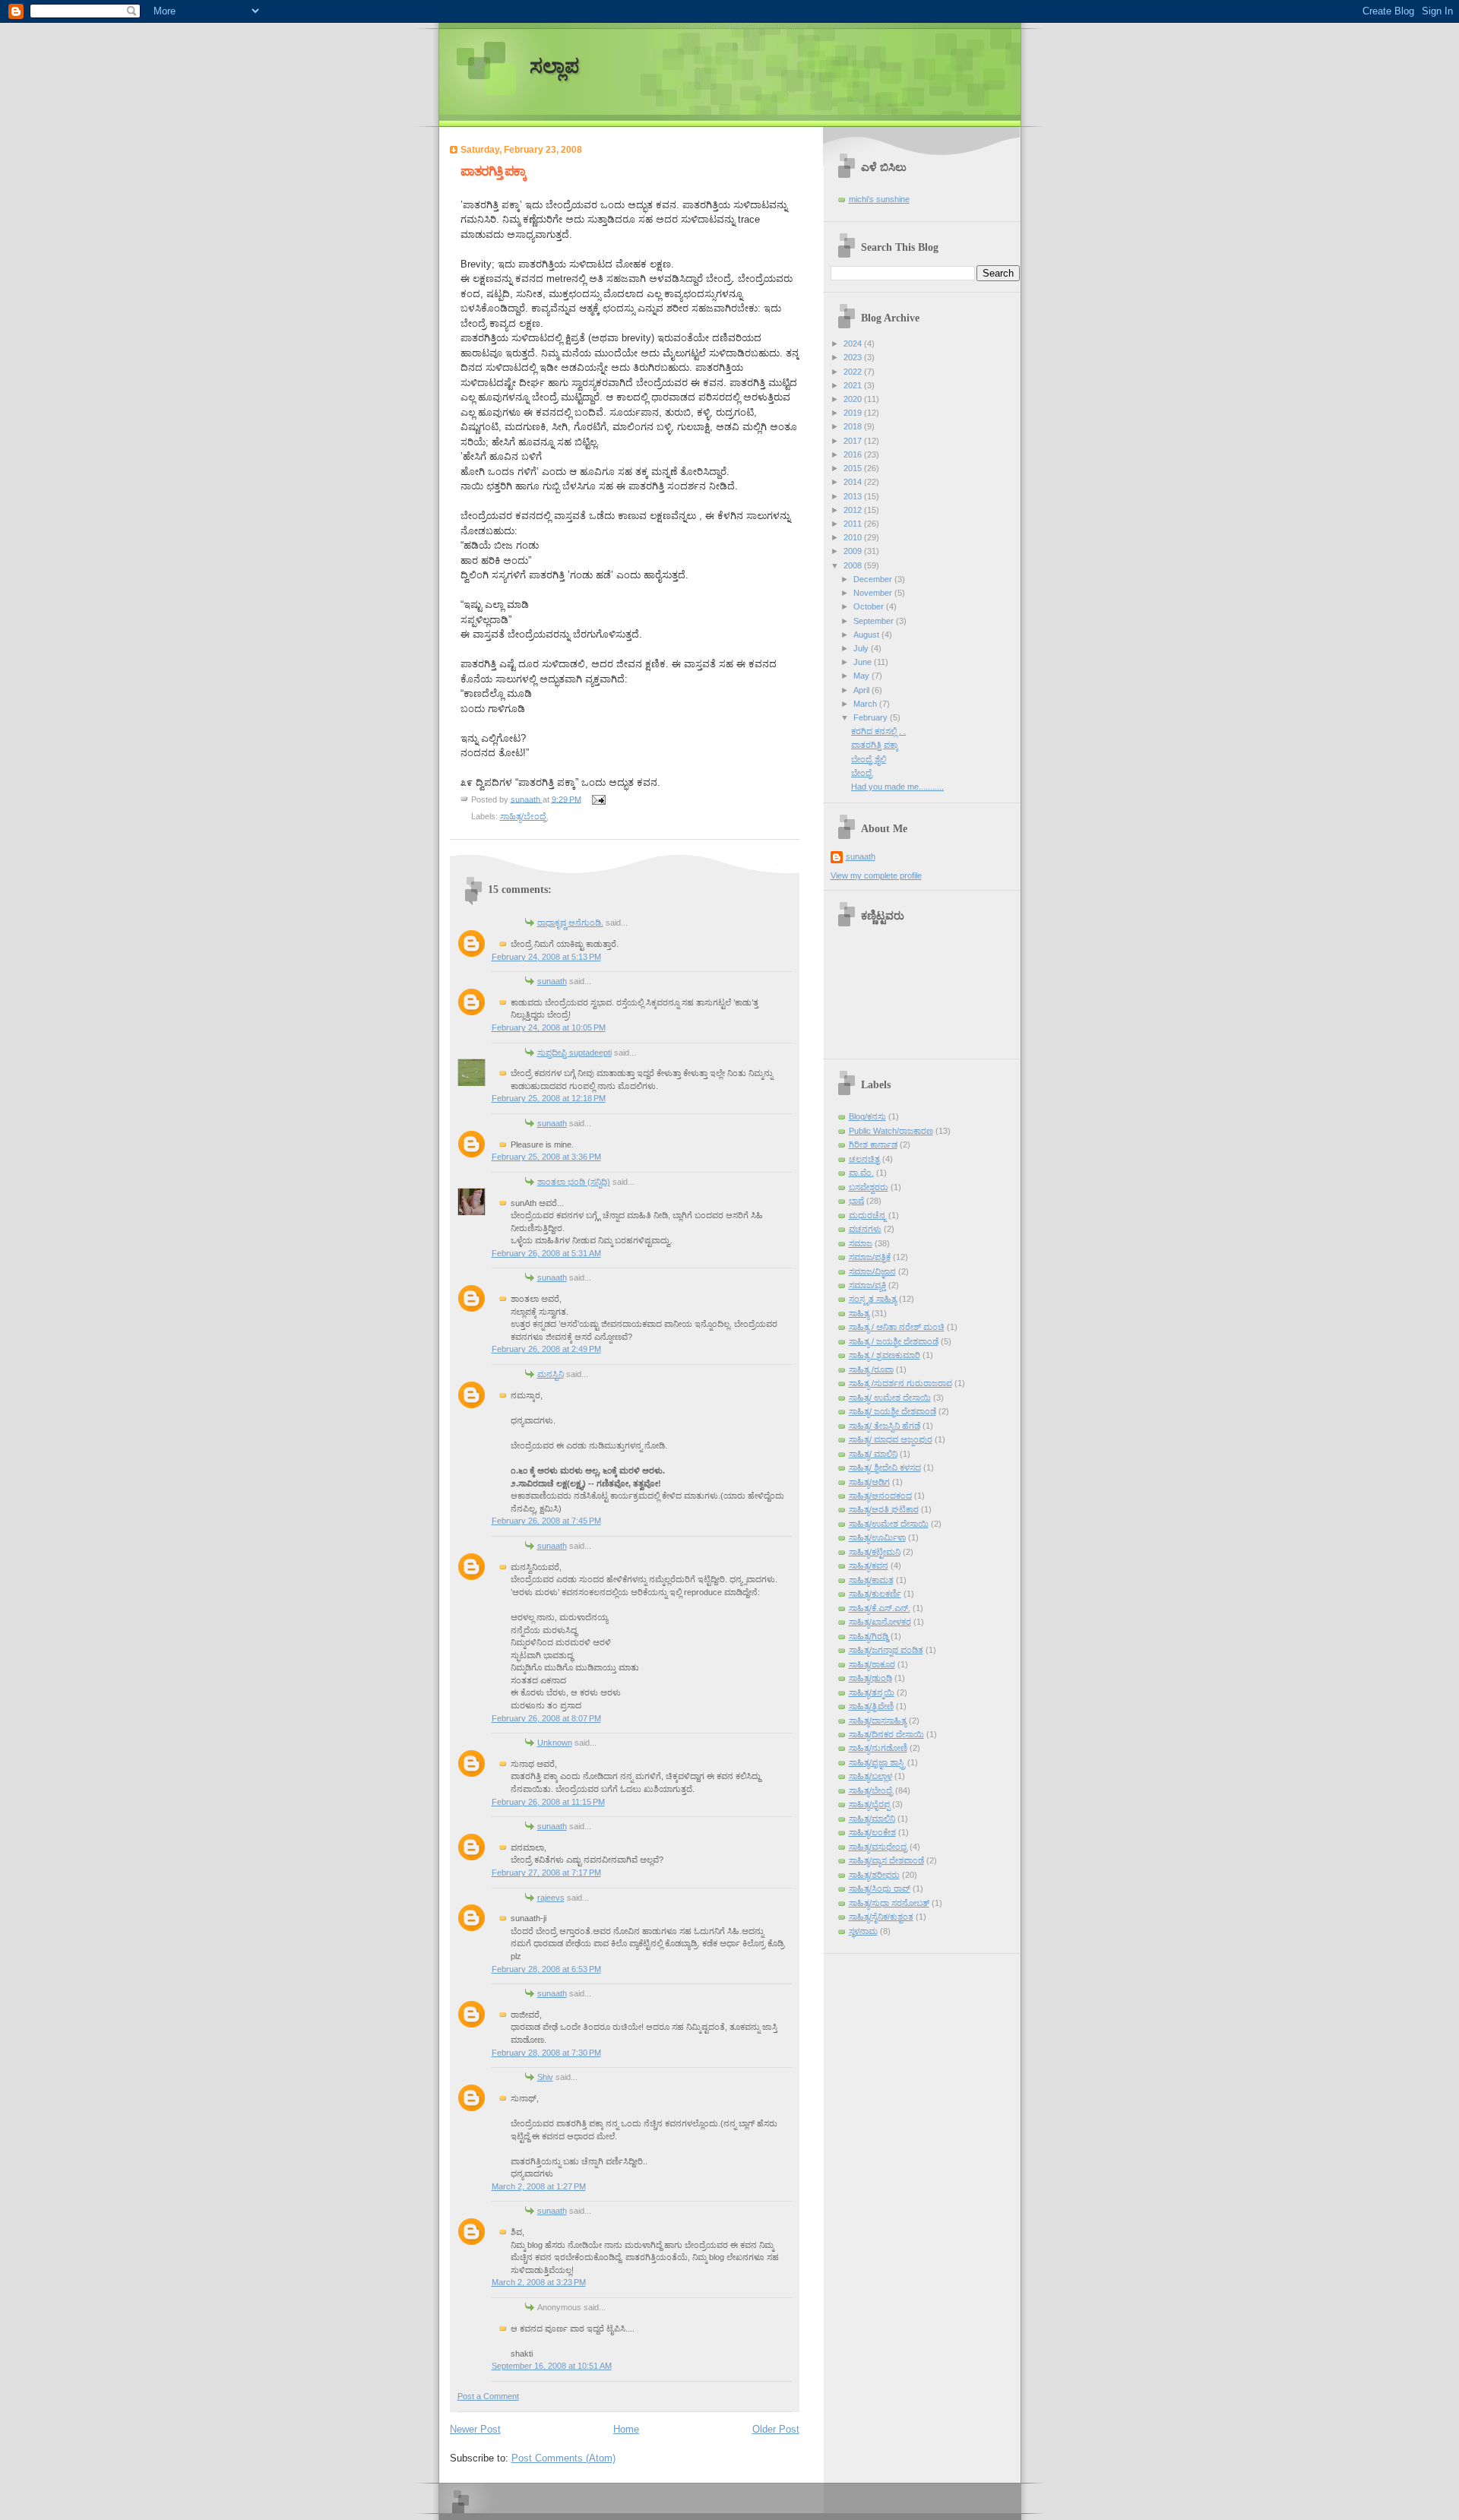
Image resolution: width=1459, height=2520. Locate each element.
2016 (854, 454)
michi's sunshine (879, 199)
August (867, 635)
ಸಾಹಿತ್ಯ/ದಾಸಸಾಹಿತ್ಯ (878, 1721)
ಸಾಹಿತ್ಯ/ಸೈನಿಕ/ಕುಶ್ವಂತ (881, 1917)
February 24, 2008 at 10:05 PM (549, 1027)
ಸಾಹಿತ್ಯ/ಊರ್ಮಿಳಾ (877, 1537)
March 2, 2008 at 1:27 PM (539, 2186)
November (874, 593)
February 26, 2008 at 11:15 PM (548, 1802)
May (862, 676)
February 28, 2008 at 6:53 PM (546, 1969)
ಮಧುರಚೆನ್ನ (867, 1215)
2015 (854, 468)
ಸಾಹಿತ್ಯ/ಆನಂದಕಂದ (880, 1496)
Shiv (545, 2077)
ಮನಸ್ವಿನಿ (551, 1374)
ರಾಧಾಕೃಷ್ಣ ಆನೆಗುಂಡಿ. (570, 923)
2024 (854, 343)
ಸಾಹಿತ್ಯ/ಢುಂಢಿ (870, 1678)
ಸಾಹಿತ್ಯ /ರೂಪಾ (871, 1369)
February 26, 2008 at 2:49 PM (546, 1349)
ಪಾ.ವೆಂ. (861, 1173)
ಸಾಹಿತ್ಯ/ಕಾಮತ (871, 1580)
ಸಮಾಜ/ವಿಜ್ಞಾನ (872, 1271)
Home (626, 2429)
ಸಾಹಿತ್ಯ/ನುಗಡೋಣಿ (878, 1748)
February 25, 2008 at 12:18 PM (549, 1098)
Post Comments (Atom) (563, 2458)
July (862, 648)
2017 (854, 441)
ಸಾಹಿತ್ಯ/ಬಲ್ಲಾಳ (870, 1776)
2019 (854, 413)
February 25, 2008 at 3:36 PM (546, 1157)
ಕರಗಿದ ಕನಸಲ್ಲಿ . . (878, 731)
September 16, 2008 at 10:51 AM (552, 2366)
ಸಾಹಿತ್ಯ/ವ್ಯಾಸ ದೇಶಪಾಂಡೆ (886, 1860)
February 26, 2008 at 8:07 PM (546, 1718)
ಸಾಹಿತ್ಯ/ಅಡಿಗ (869, 1482)
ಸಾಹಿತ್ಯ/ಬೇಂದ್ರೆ (524, 816)
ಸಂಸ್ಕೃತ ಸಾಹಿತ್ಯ (873, 1299)
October (870, 606)
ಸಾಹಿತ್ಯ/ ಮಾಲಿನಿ (873, 1454)
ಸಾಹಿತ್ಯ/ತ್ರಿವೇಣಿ (871, 1706)
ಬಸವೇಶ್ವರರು (869, 1187)
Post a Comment (488, 2396)
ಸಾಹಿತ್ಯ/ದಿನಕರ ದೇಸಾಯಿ (886, 1734)
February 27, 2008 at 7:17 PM (546, 1873)
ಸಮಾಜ (861, 1243)
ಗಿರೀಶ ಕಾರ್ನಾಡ (873, 1144)
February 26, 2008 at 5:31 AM (546, 1253)
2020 (854, 399)
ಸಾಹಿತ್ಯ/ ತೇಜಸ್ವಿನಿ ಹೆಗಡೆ (885, 1426)
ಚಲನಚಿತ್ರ (864, 1159)
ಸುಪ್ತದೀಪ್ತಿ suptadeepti (574, 1053)
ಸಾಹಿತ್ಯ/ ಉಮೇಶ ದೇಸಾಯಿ (890, 1398)
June (864, 662)
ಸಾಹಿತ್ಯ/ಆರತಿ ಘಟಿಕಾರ (884, 1509)
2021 (854, 385)
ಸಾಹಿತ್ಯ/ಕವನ (869, 1566)
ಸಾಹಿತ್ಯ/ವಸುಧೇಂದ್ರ (878, 1847)
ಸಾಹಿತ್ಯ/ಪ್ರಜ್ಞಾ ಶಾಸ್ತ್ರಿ (877, 1762)
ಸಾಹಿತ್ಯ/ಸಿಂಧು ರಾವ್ (880, 1888)
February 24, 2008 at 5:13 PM (546, 957)
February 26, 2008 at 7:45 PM (546, 1521)
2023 (854, 357)
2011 (854, 524)
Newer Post (475, 2429)
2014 (854, 482)
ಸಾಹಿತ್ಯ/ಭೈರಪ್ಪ (869, 1804)
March (866, 704)
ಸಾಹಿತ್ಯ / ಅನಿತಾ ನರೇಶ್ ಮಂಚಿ (897, 1327)
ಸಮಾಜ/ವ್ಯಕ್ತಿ (867, 1285)
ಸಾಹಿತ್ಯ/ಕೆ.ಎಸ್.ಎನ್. (880, 1608)
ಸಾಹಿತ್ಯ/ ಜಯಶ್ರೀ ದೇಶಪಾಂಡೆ (892, 1411)
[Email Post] (598, 799)
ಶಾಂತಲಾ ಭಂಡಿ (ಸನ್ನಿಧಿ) (574, 1182)
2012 (854, 510)
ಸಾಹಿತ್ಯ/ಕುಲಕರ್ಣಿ (875, 1594)
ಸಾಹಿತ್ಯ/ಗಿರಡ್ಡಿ (869, 1636)
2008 (854, 565)
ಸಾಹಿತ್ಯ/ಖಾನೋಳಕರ (880, 1622)
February (872, 717)
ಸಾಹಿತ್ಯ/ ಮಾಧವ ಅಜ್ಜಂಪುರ (891, 1439)
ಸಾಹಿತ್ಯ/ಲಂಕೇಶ (872, 1832)
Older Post (776, 2429)
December (874, 579)
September (875, 621)
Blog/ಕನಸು (867, 1116)
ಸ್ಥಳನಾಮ (863, 1931)
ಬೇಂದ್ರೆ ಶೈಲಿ (869, 759)
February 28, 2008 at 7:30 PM (546, 2053)
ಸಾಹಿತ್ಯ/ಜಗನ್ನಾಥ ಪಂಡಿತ (886, 1650)
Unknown (555, 1743)
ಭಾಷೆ (856, 1201)
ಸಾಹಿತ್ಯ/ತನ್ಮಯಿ (872, 1692)
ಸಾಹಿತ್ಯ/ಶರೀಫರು (874, 1875)
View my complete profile (876, 875)
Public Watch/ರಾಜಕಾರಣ (891, 1131)
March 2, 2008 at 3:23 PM (539, 2282)
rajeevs (551, 1898)
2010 (854, 537)
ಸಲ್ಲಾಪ (554, 66)
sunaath (552, 981)
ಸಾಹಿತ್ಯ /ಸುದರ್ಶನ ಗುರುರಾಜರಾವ (900, 1383)
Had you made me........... (897, 787)
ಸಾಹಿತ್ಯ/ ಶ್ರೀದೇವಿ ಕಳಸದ (885, 1467)
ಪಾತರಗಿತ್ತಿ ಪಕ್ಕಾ (875, 745)
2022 (854, 372)
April (862, 690)
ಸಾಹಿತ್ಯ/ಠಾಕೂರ (872, 1664)
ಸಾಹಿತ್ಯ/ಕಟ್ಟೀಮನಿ (875, 1552)
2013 (854, 496)
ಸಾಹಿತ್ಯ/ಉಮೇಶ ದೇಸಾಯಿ (889, 1524)
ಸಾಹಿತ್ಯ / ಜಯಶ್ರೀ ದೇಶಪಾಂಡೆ (894, 1341)
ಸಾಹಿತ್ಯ (859, 1313)
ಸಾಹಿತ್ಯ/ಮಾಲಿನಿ (872, 1819)
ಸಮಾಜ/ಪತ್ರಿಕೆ (870, 1257)
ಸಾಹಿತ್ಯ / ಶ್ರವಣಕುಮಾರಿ (885, 1355)
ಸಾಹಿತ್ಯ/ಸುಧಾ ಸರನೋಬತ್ (889, 1903)
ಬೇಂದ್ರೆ (862, 773)
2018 (854, 426)
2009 (854, 551)
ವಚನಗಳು (865, 1229)
